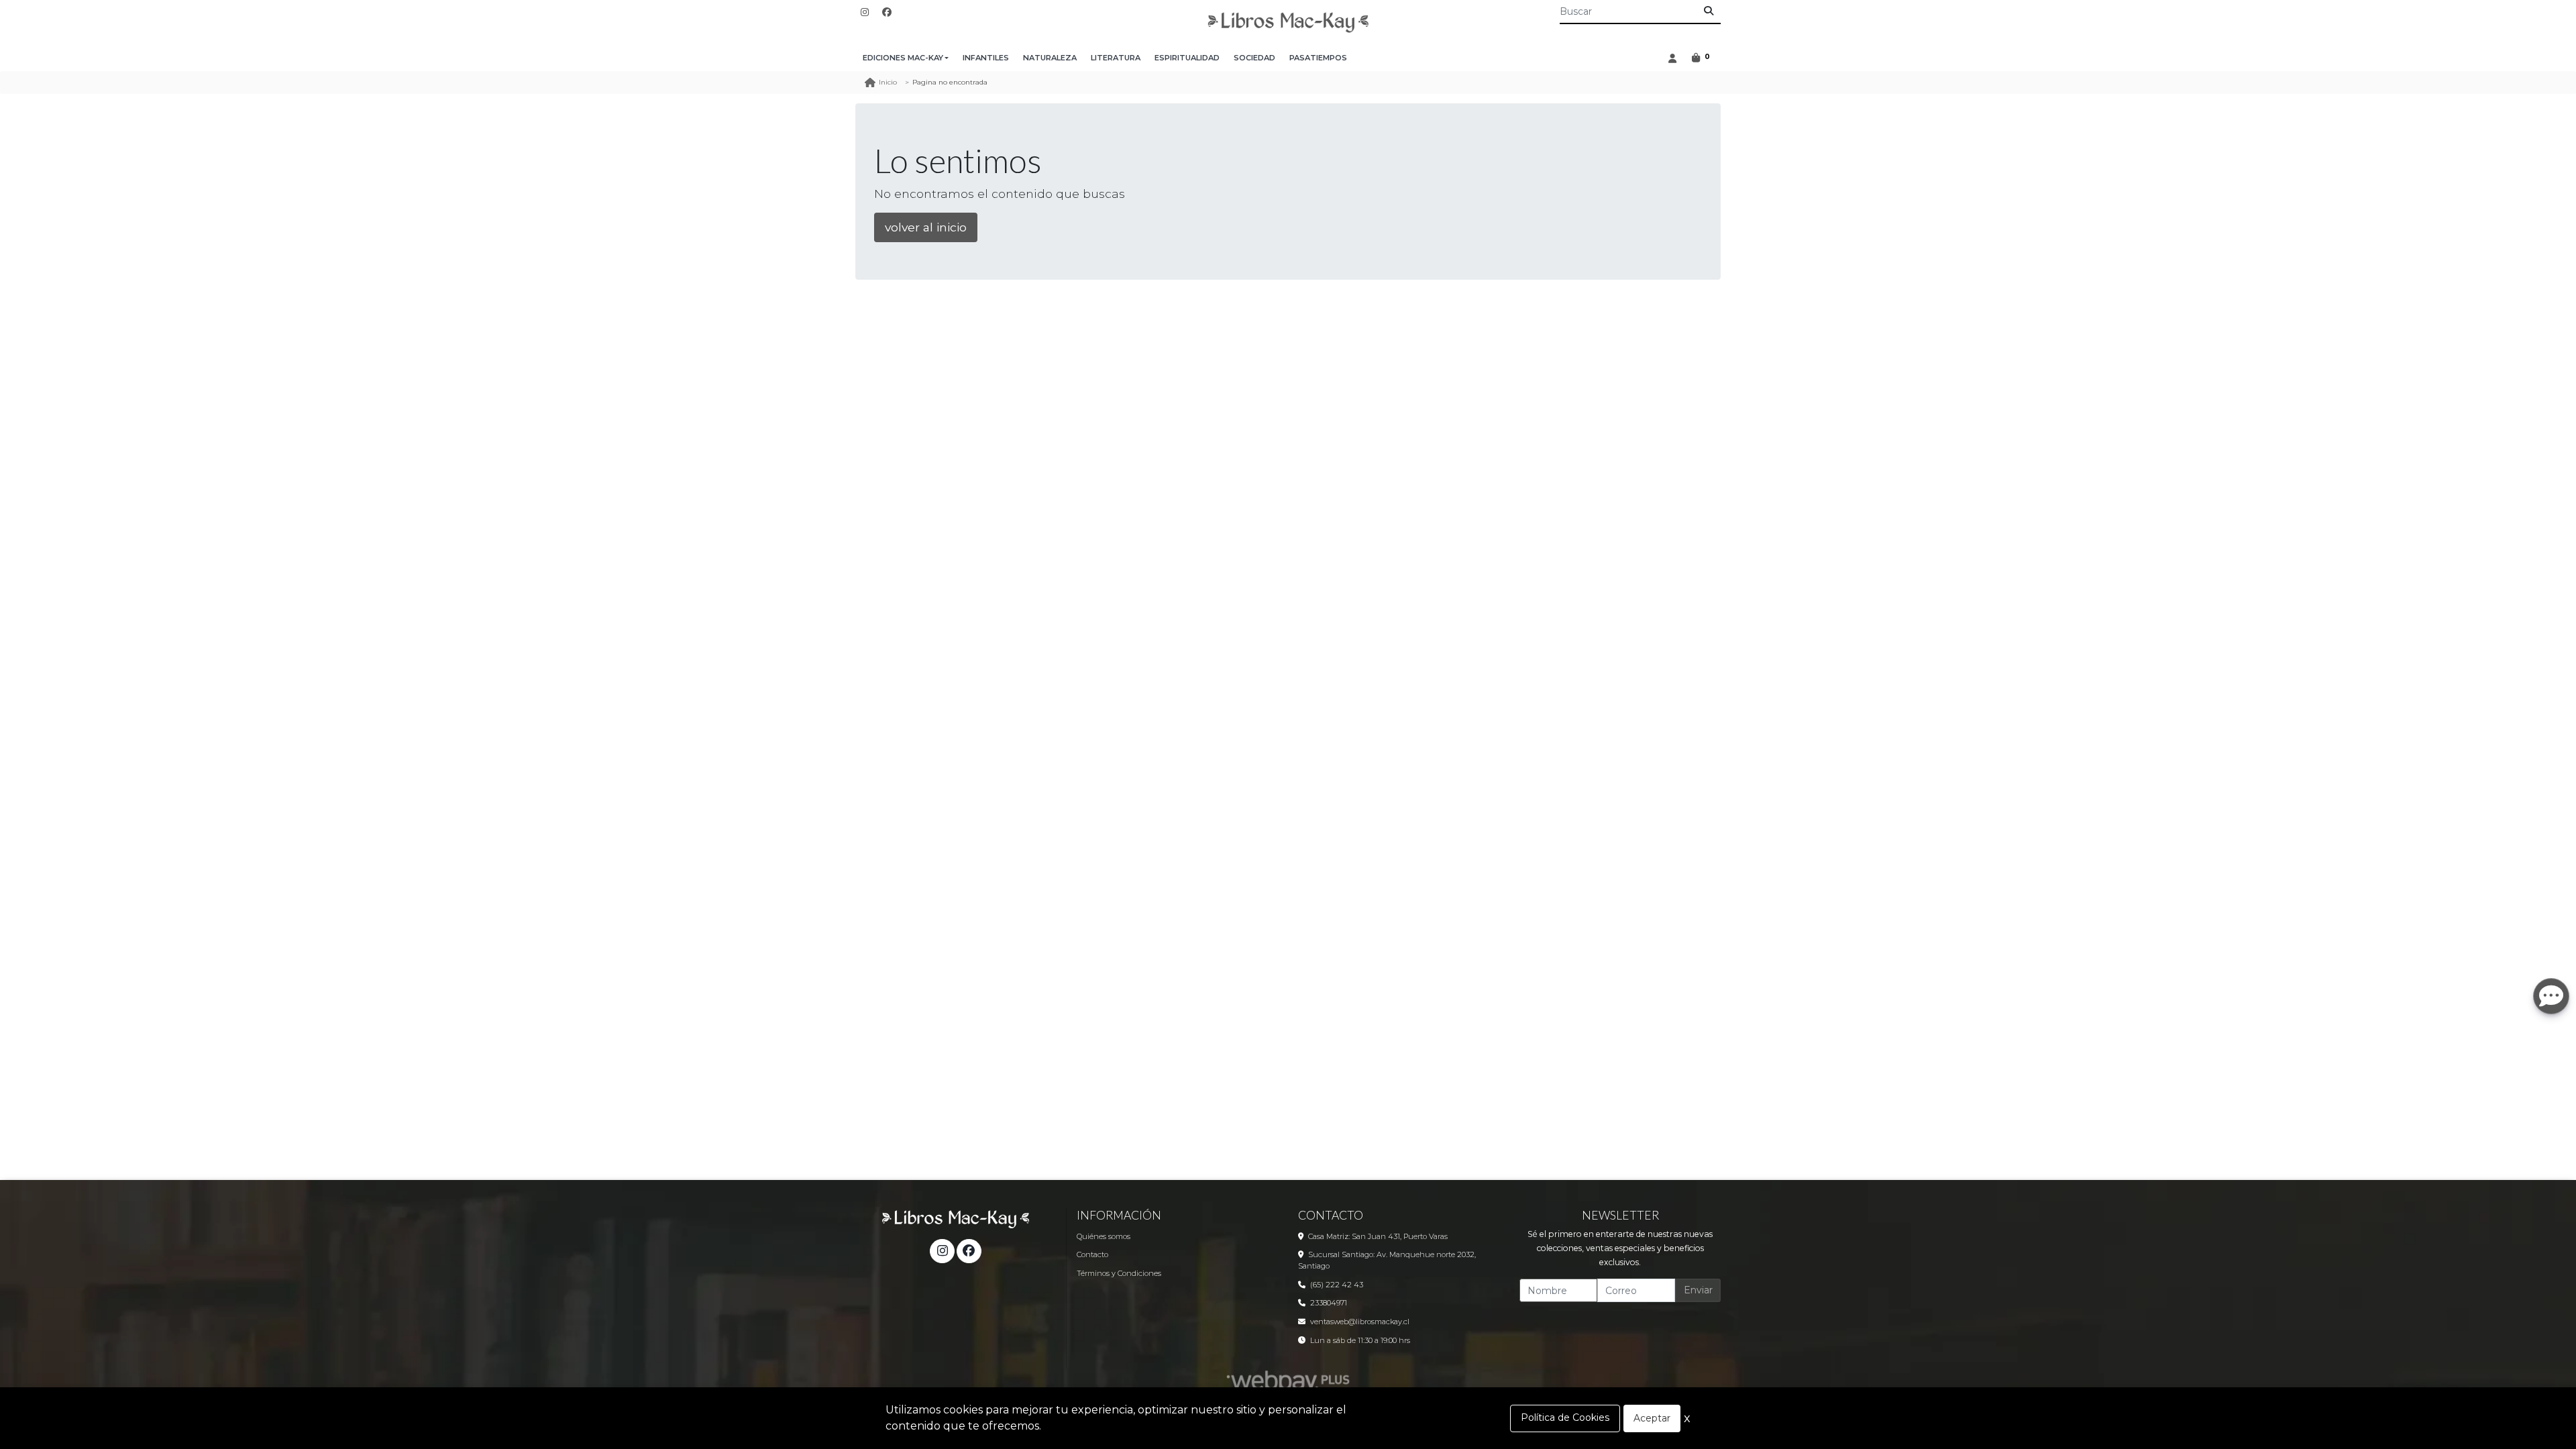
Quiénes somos (1104, 1236)
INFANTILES (986, 58)
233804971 (1329, 1303)
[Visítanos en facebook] (969, 1251)
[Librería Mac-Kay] (1288, 22)
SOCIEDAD (1254, 58)
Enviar (1698, 1290)
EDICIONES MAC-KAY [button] (903, 58)
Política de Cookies (1565, 1417)
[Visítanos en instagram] (942, 1251)
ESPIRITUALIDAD (1187, 58)
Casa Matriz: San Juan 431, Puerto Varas (1378, 1236)
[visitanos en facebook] (887, 12)
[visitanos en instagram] (865, 12)
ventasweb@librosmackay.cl (1360, 1322)
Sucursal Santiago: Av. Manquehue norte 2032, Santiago (1387, 1260)
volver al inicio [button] (926, 227)
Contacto (1092, 1254)
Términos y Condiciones (1119, 1273)
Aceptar (1652, 1418)
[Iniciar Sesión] (1672, 58)
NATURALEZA (1050, 58)
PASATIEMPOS (1318, 58)
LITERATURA (1116, 58)
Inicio (888, 82)
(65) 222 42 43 (1337, 1285)
